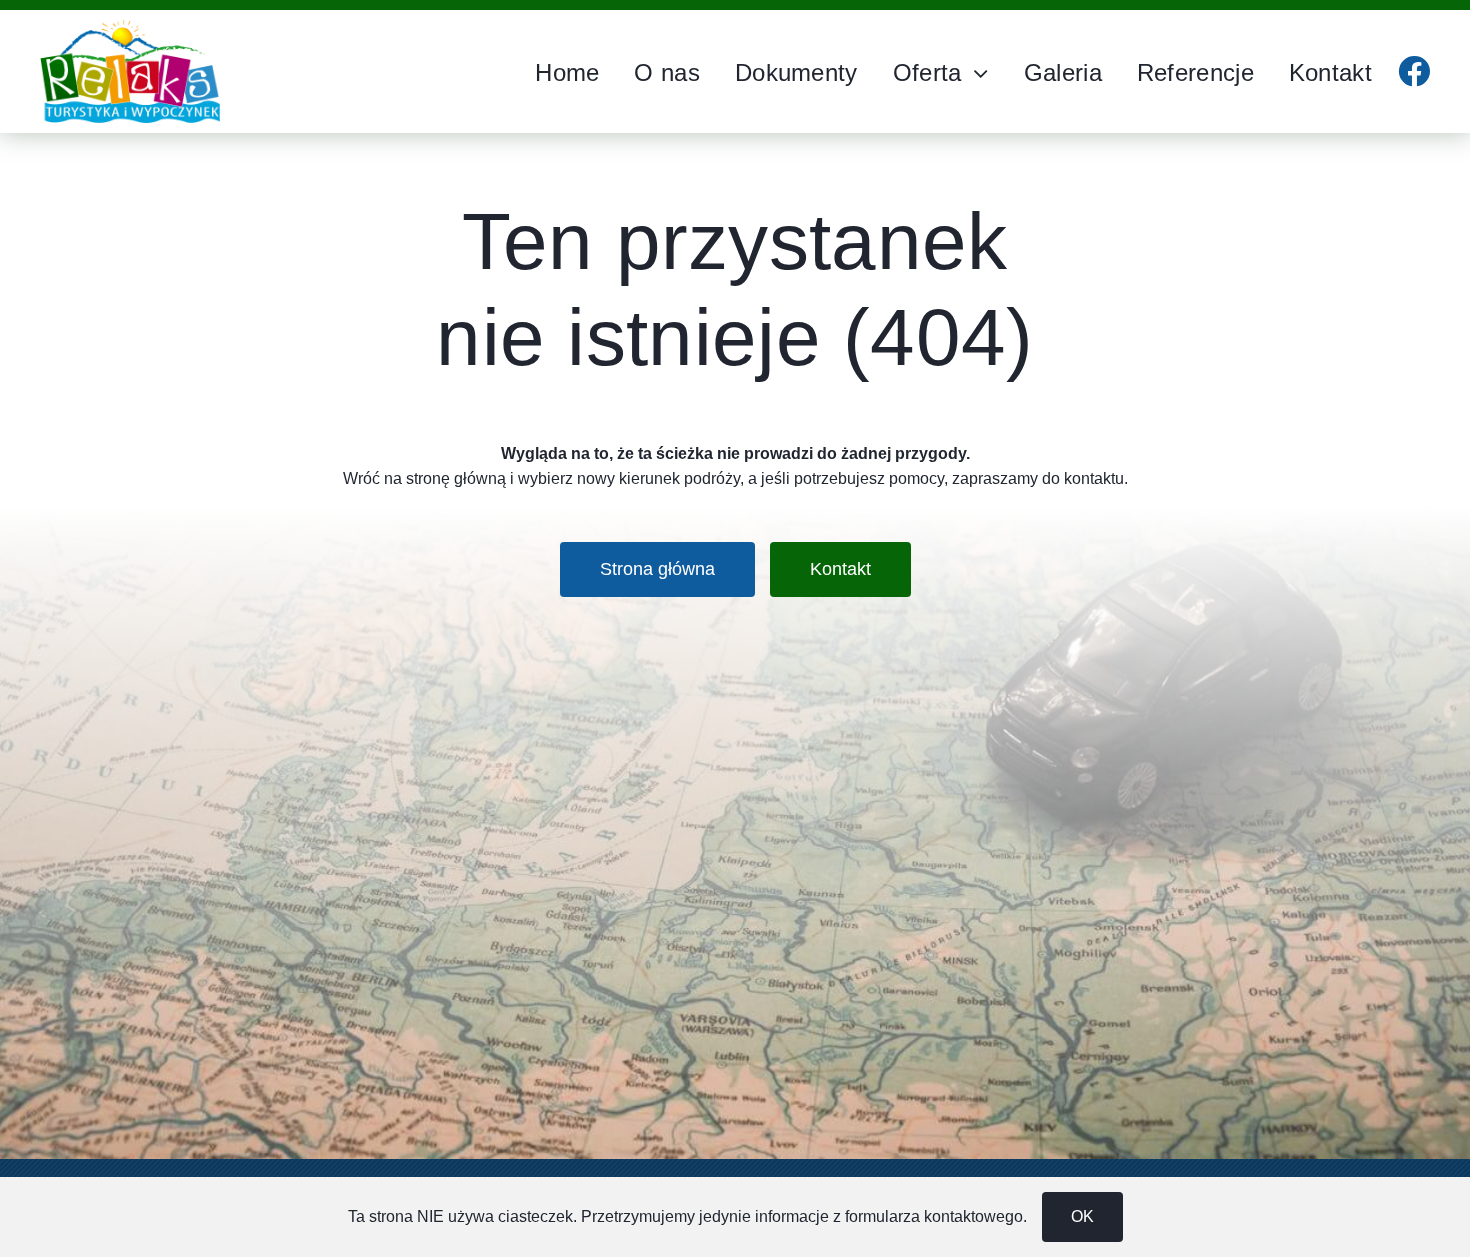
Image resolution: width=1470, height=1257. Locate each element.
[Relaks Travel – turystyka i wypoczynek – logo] (130, 27)
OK (1082, 1216)
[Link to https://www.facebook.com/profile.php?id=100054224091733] (1414, 71)
